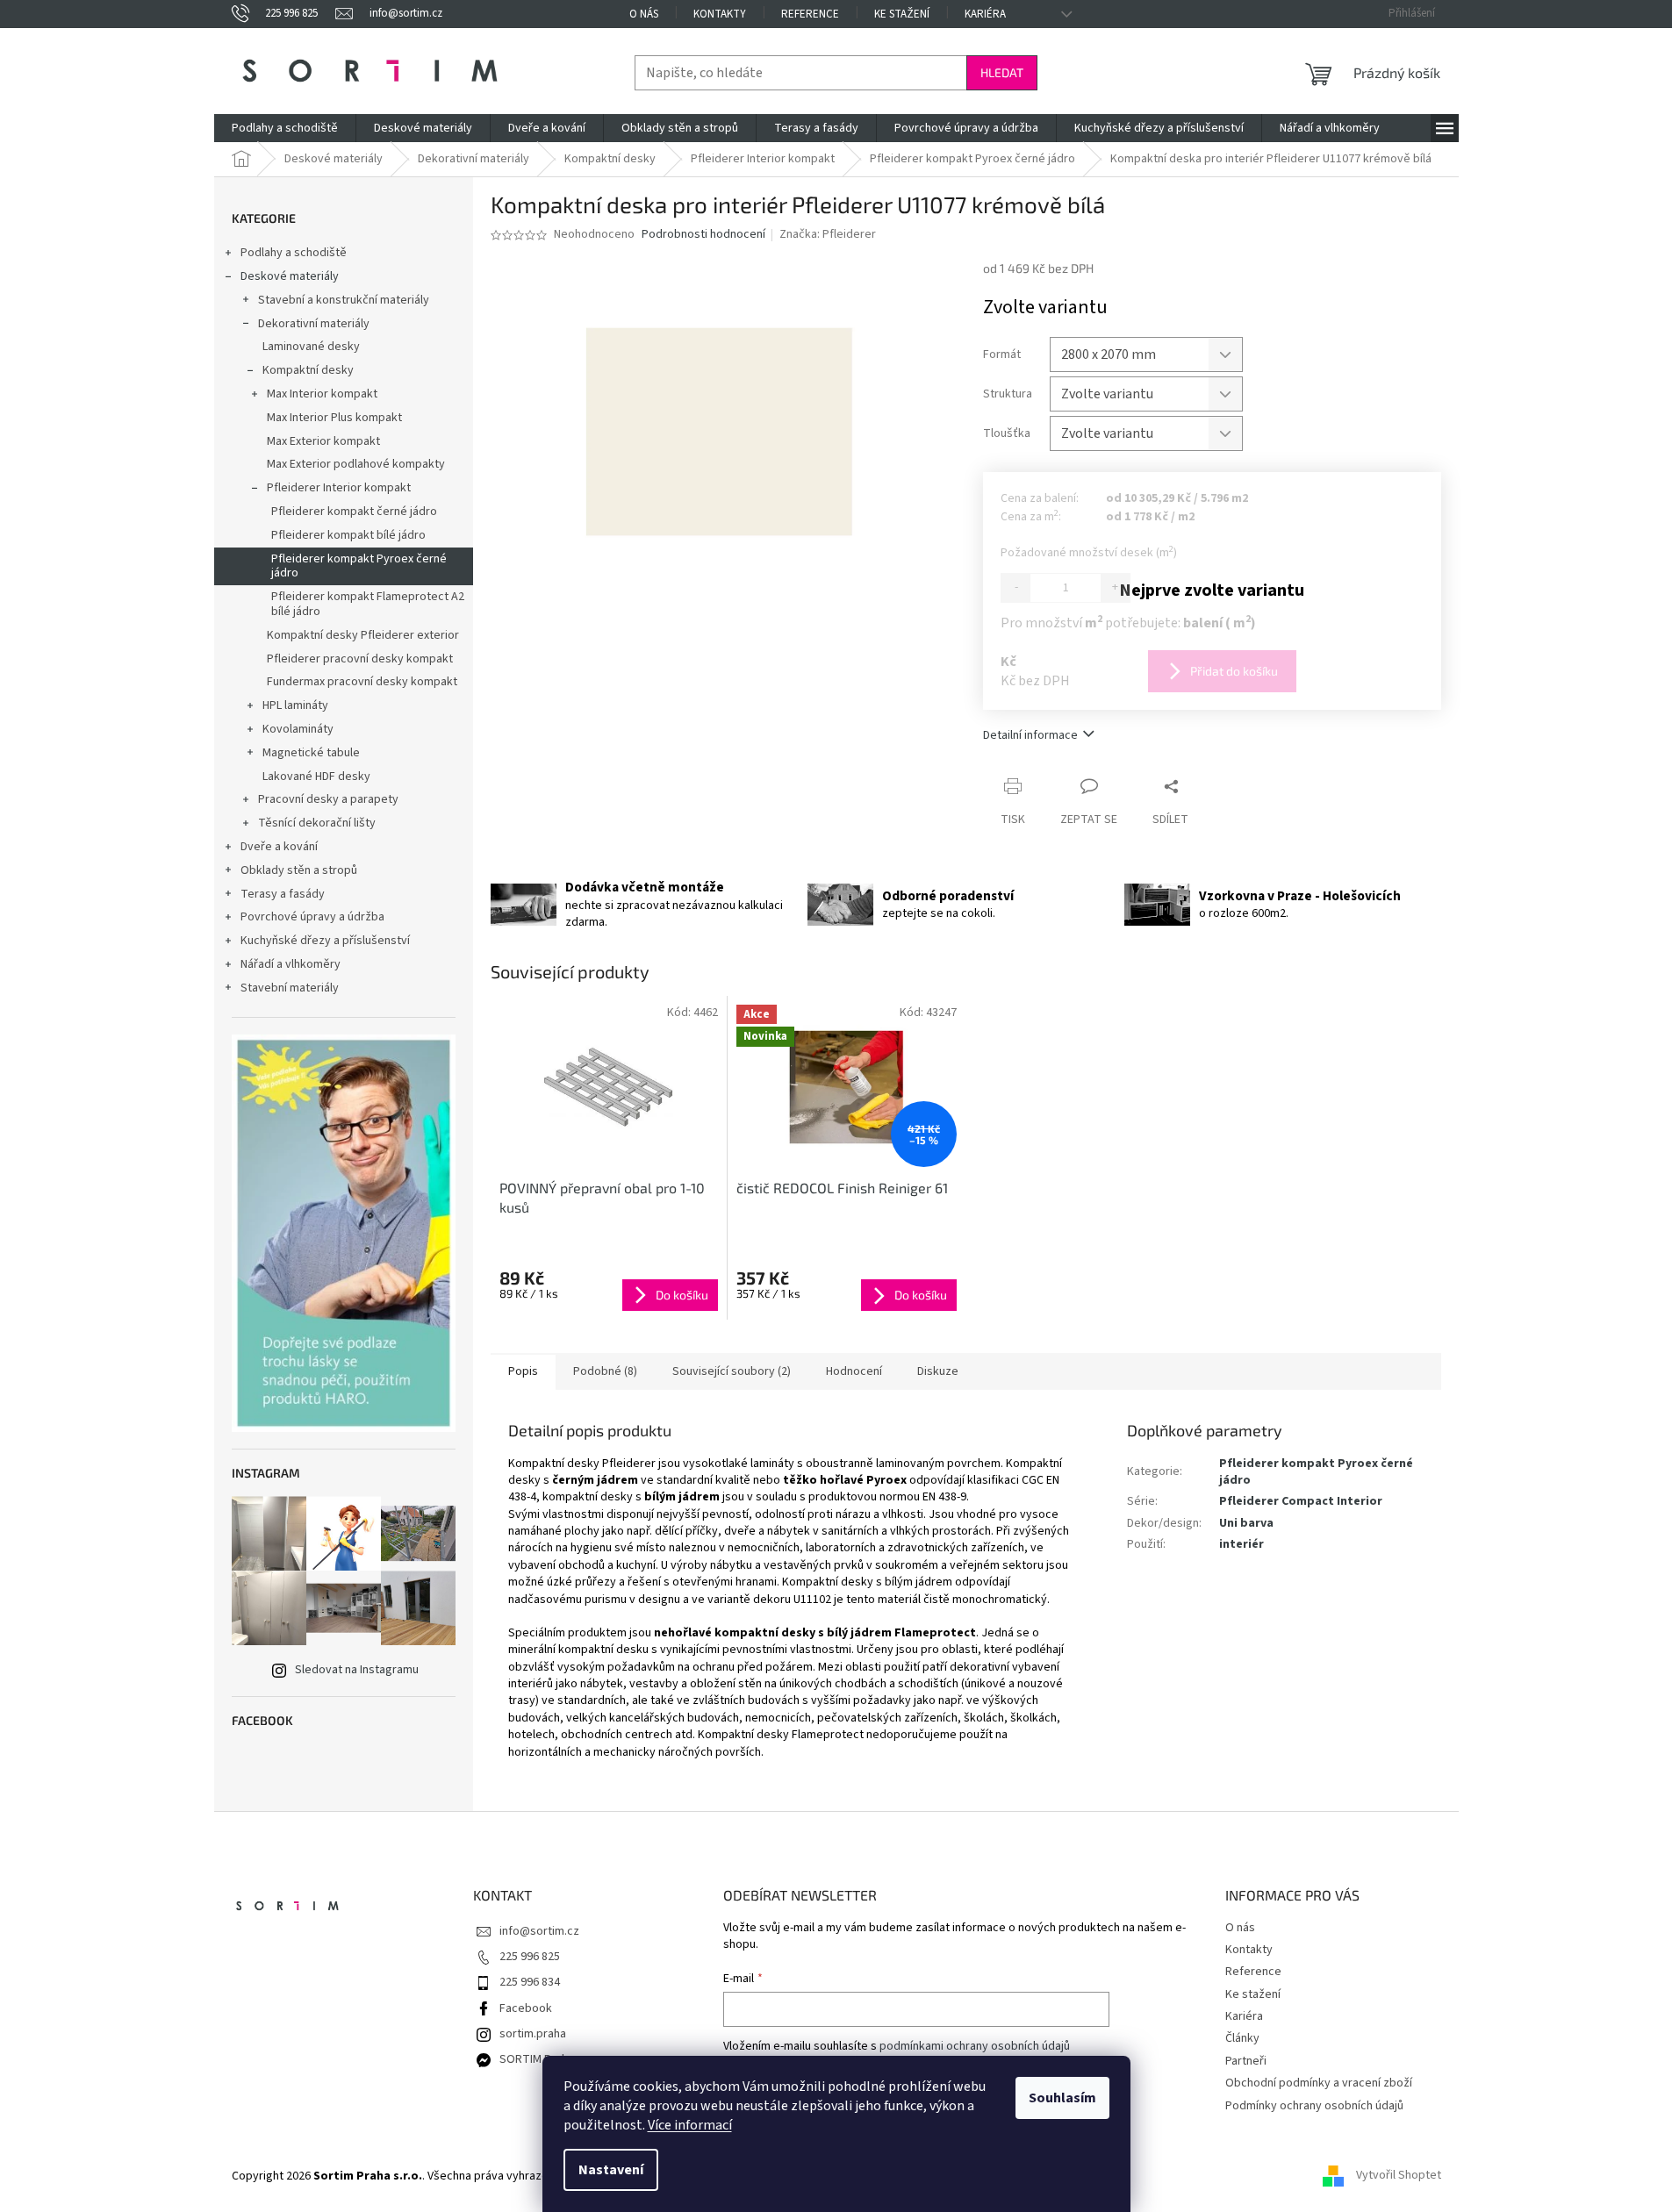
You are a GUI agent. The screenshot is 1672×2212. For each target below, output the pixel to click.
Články (1242, 2038)
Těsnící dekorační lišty (317, 823)
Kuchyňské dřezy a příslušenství (325, 941)
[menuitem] (285, 128)
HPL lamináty (295, 705)
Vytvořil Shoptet (1399, 2176)
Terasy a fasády (283, 894)
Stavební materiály (290, 988)
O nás (644, 14)
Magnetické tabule (311, 753)
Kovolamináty (298, 729)
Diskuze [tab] (938, 1371)
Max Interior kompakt (322, 394)
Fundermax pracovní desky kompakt (362, 682)
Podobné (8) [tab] (605, 1371)
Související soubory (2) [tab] (732, 1371)
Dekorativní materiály (314, 324)
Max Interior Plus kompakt (334, 418)
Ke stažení (902, 14)
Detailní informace (1030, 735)
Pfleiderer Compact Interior (1301, 1501)
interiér (1241, 1544)
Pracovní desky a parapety (328, 799)
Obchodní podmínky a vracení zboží (1319, 2083)
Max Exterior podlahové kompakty (356, 464)
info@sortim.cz (539, 1931)
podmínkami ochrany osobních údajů (975, 2046)
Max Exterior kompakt (323, 441)
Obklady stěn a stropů (299, 870)
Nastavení (611, 2170)
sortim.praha (533, 2034)
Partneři (1246, 2061)
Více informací (690, 2125)
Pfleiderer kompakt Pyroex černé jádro (359, 566)
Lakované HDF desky (316, 777)
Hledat (1002, 72)
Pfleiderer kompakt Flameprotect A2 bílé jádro (368, 604)
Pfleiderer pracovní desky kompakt (360, 659)
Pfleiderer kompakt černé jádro (354, 512)
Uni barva (1246, 1523)
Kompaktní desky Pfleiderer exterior (363, 635)
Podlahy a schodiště (294, 253)
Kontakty (720, 14)
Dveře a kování (279, 847)
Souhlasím (1062, 2098)
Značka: (828, 234)
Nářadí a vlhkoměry (291, 964)
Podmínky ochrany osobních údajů (1314, 2106)
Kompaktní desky (308, 370)
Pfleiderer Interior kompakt (339, 488)
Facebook (526, 2008)
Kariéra (985, 14)
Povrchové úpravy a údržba (312, 917)
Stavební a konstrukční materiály (344, 300)
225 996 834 (530, 1982)
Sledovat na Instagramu (357, 1670)
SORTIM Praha (537, 2059)
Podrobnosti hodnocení (703, 235)
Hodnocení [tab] (854, 1371)
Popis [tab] (523, 1371)
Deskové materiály (290, 276)
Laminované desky (311, 347)
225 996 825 (530, 1957)
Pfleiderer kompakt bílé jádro (348, 535)
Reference (810, 14)
